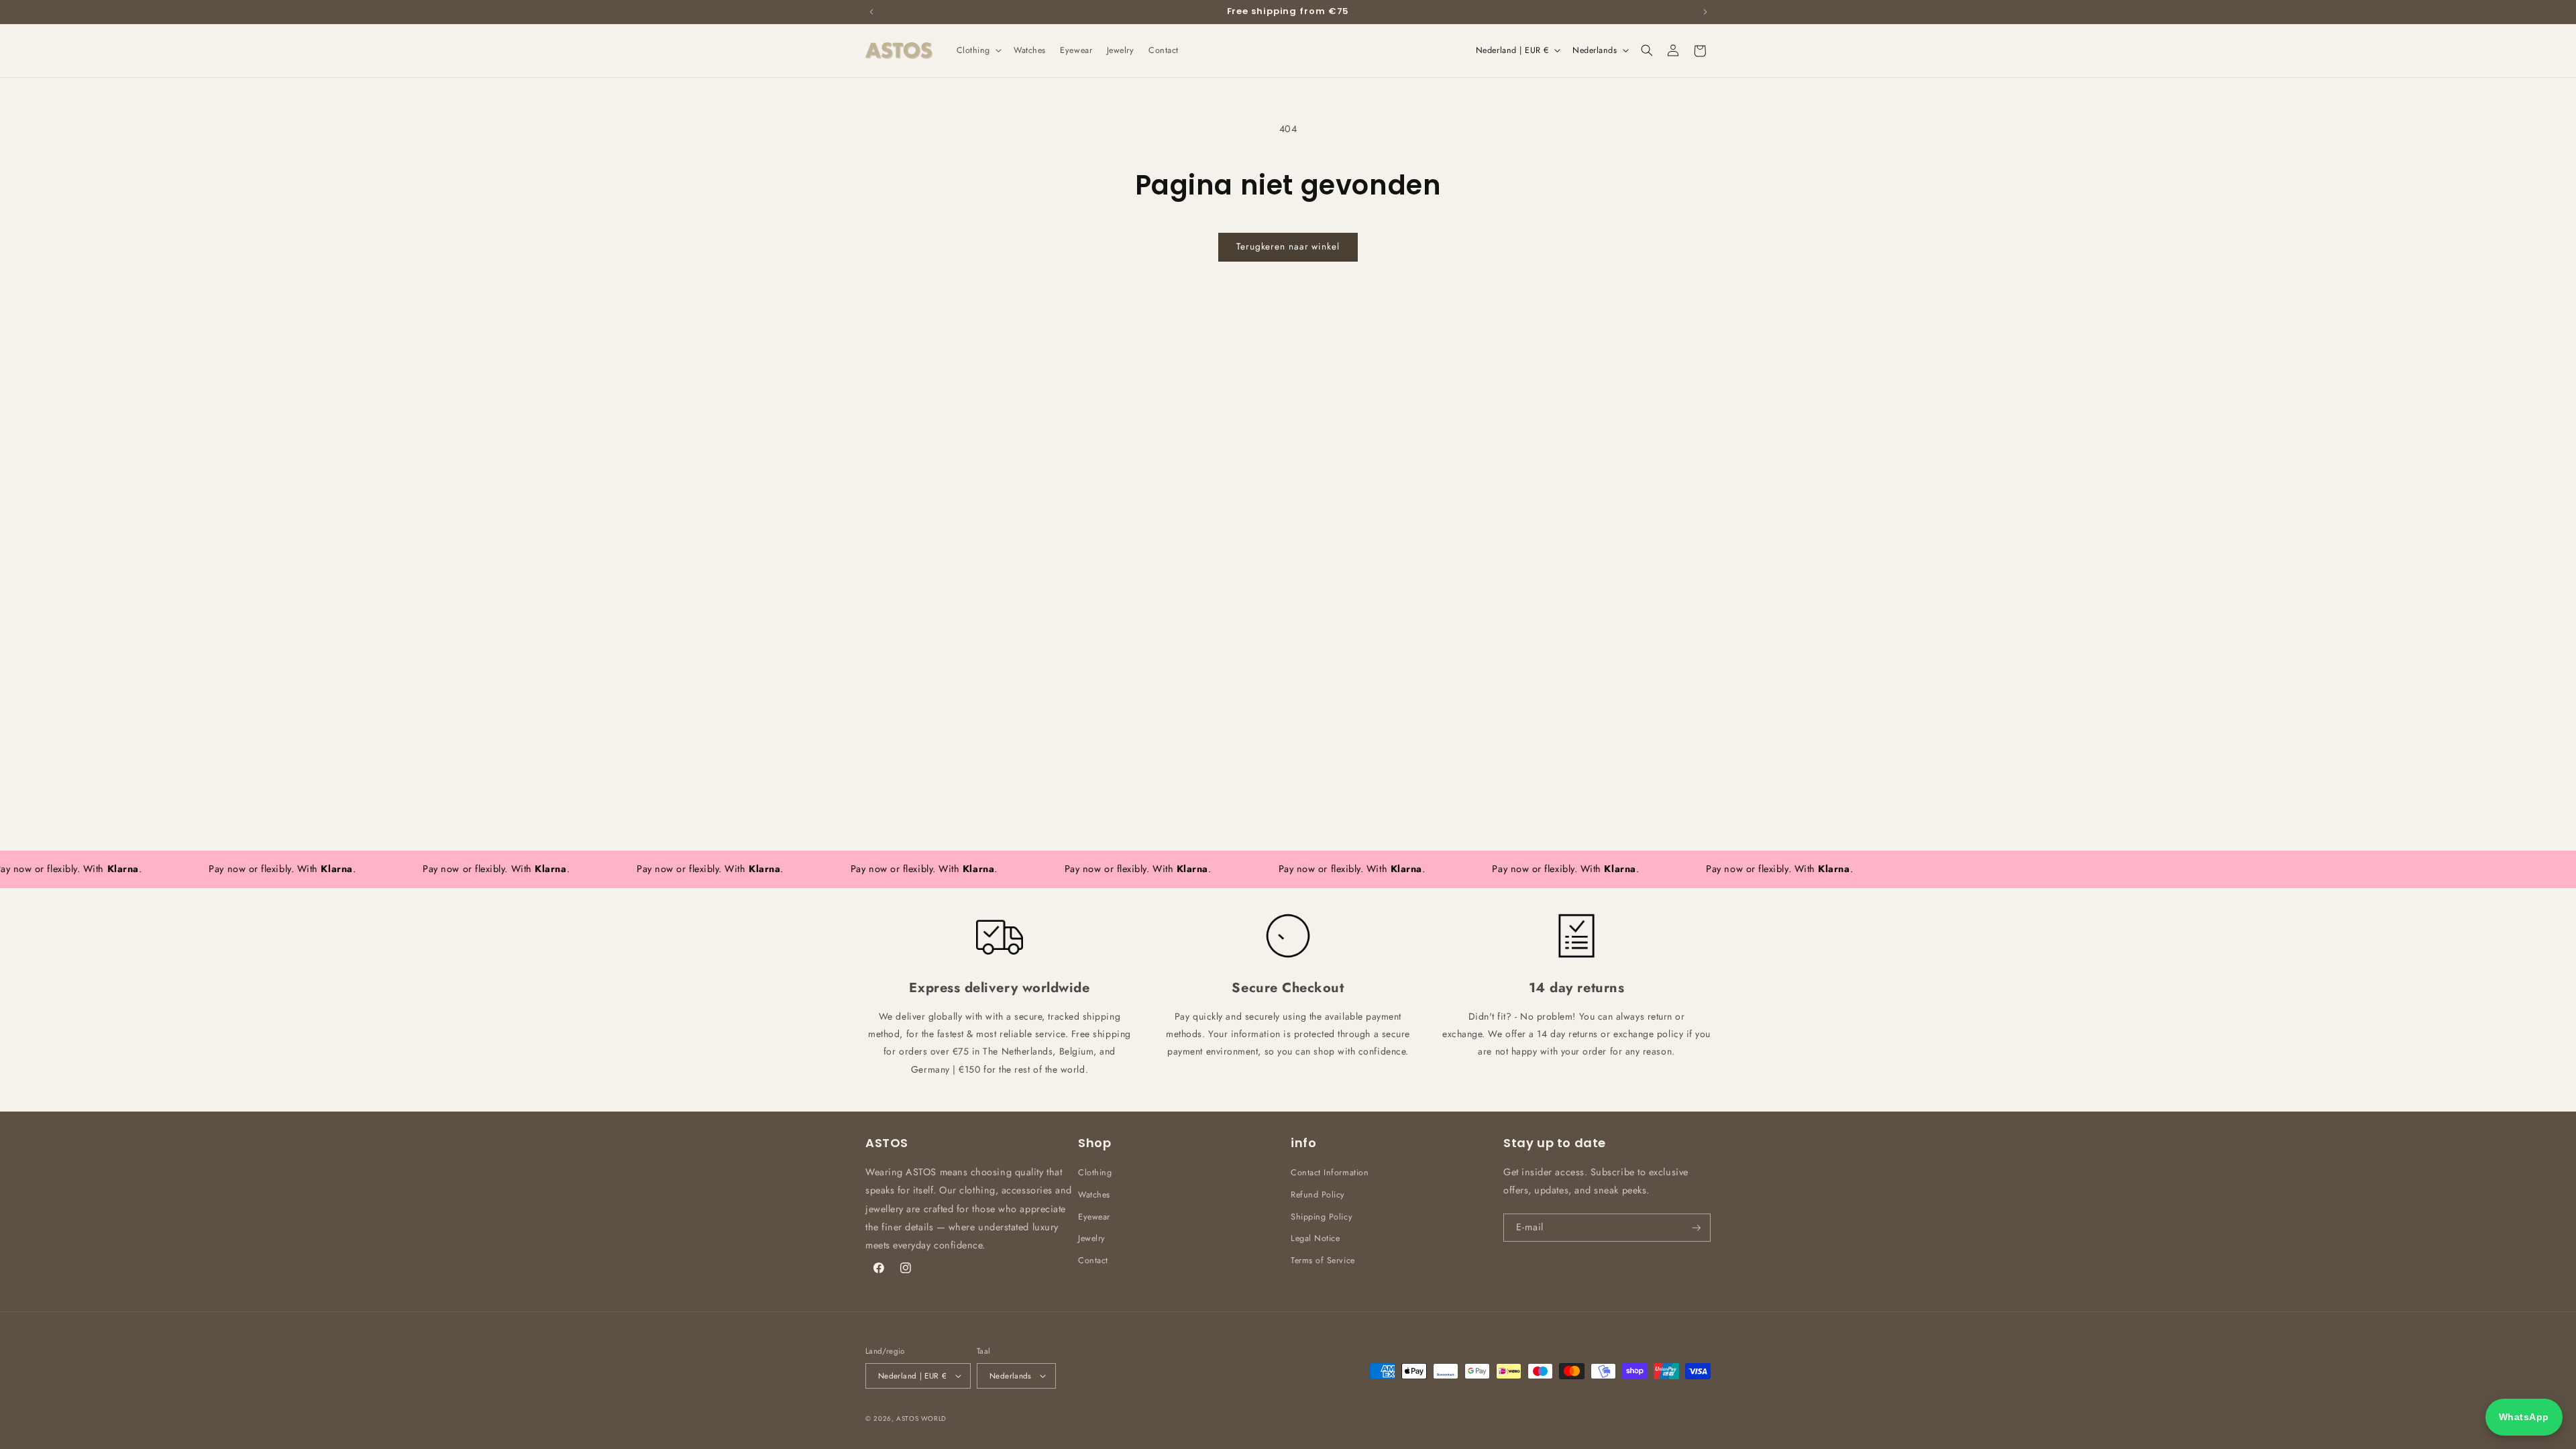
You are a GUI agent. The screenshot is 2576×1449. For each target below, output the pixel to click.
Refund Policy (1318, 1195)
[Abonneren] (1697, 1228)
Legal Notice (1315, 1238)
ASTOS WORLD (921, 1418)
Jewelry (1092, 1238)
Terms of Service (1323, 1260)
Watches (1094, 1195)
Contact (1093, 1260)
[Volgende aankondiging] (1705, 11)
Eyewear (1094, 1217)
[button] (978, 50)
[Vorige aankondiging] (871, 11)
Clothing (1095, 1173)
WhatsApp (2524, 1417)
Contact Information (1330, 1173)
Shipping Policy (1322, 1217)
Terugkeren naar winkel (1288, 247)
